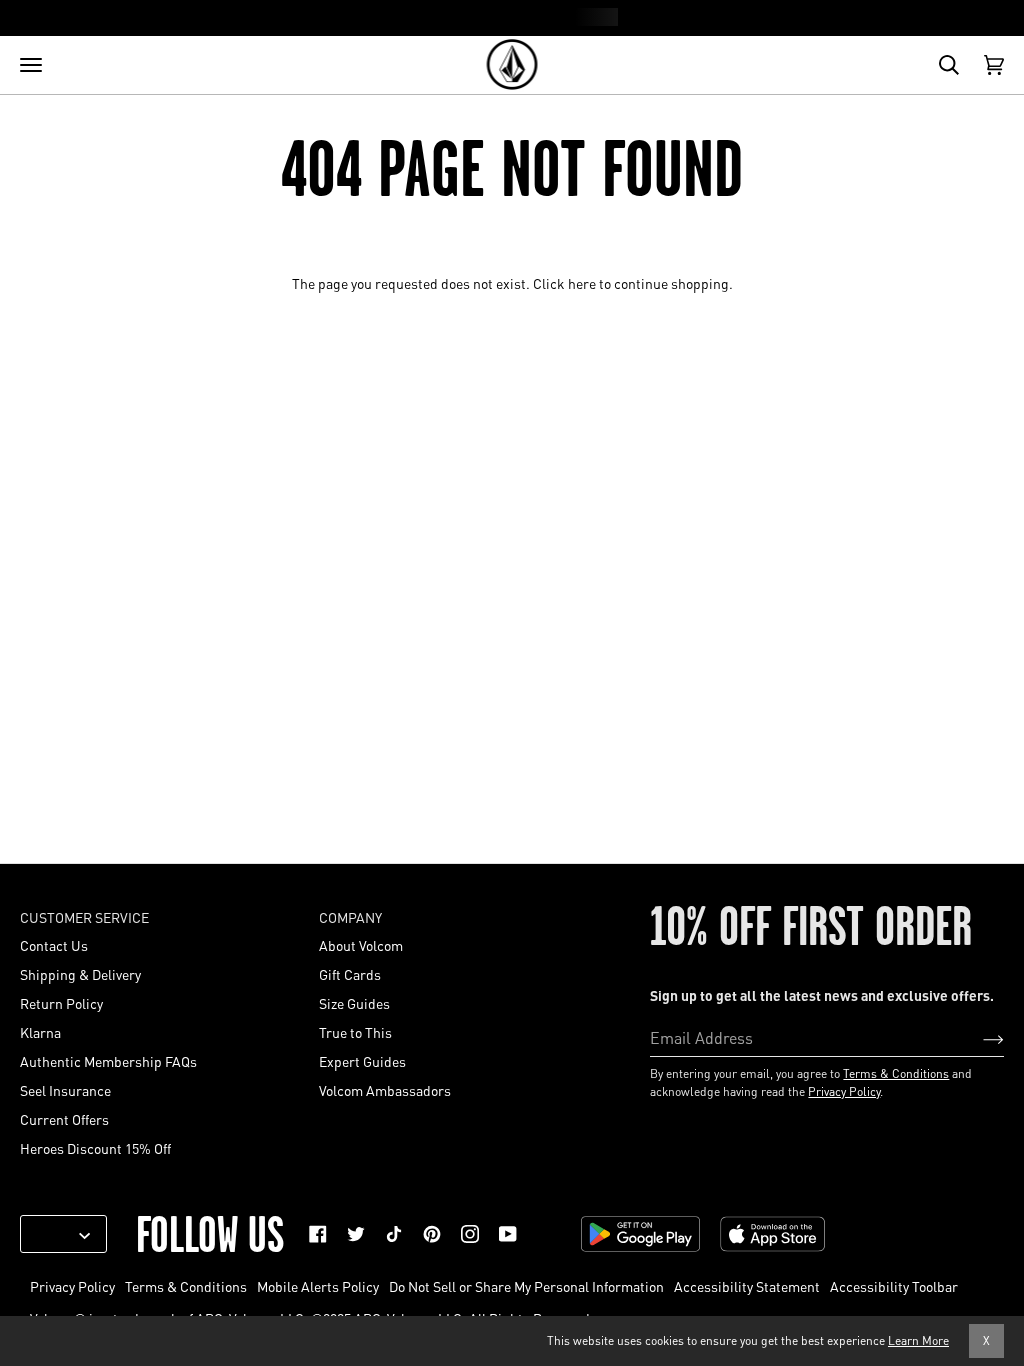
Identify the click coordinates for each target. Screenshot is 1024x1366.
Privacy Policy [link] (72, 1286)
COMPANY (350, 917)
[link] (318, 1234)
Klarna (40, 1032)
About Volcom (361, 945)
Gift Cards (350, 974)
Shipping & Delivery (80, 974)
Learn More (918, 1340)
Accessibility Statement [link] (747, 1286)
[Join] (977, 1038)
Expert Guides (362, 1061)
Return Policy (61, 1003)
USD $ (56, 1234)
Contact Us (54, 945)
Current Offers (64, 1119)
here (582, 283)
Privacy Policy (844, 1091)
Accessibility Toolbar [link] (894, 1286)
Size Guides (354, 1003)
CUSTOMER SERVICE (84, 917)
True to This (355, 1032)
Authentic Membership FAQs (108, 1061)
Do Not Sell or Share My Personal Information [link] (526, 1286)
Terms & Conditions (896, 1073)
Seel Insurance (65, 1090)
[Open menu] (31, 65)
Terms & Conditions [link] (186, 1286)
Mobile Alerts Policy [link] (318, 1286)
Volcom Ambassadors (385, 1090)
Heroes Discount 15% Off (95, 1148)
